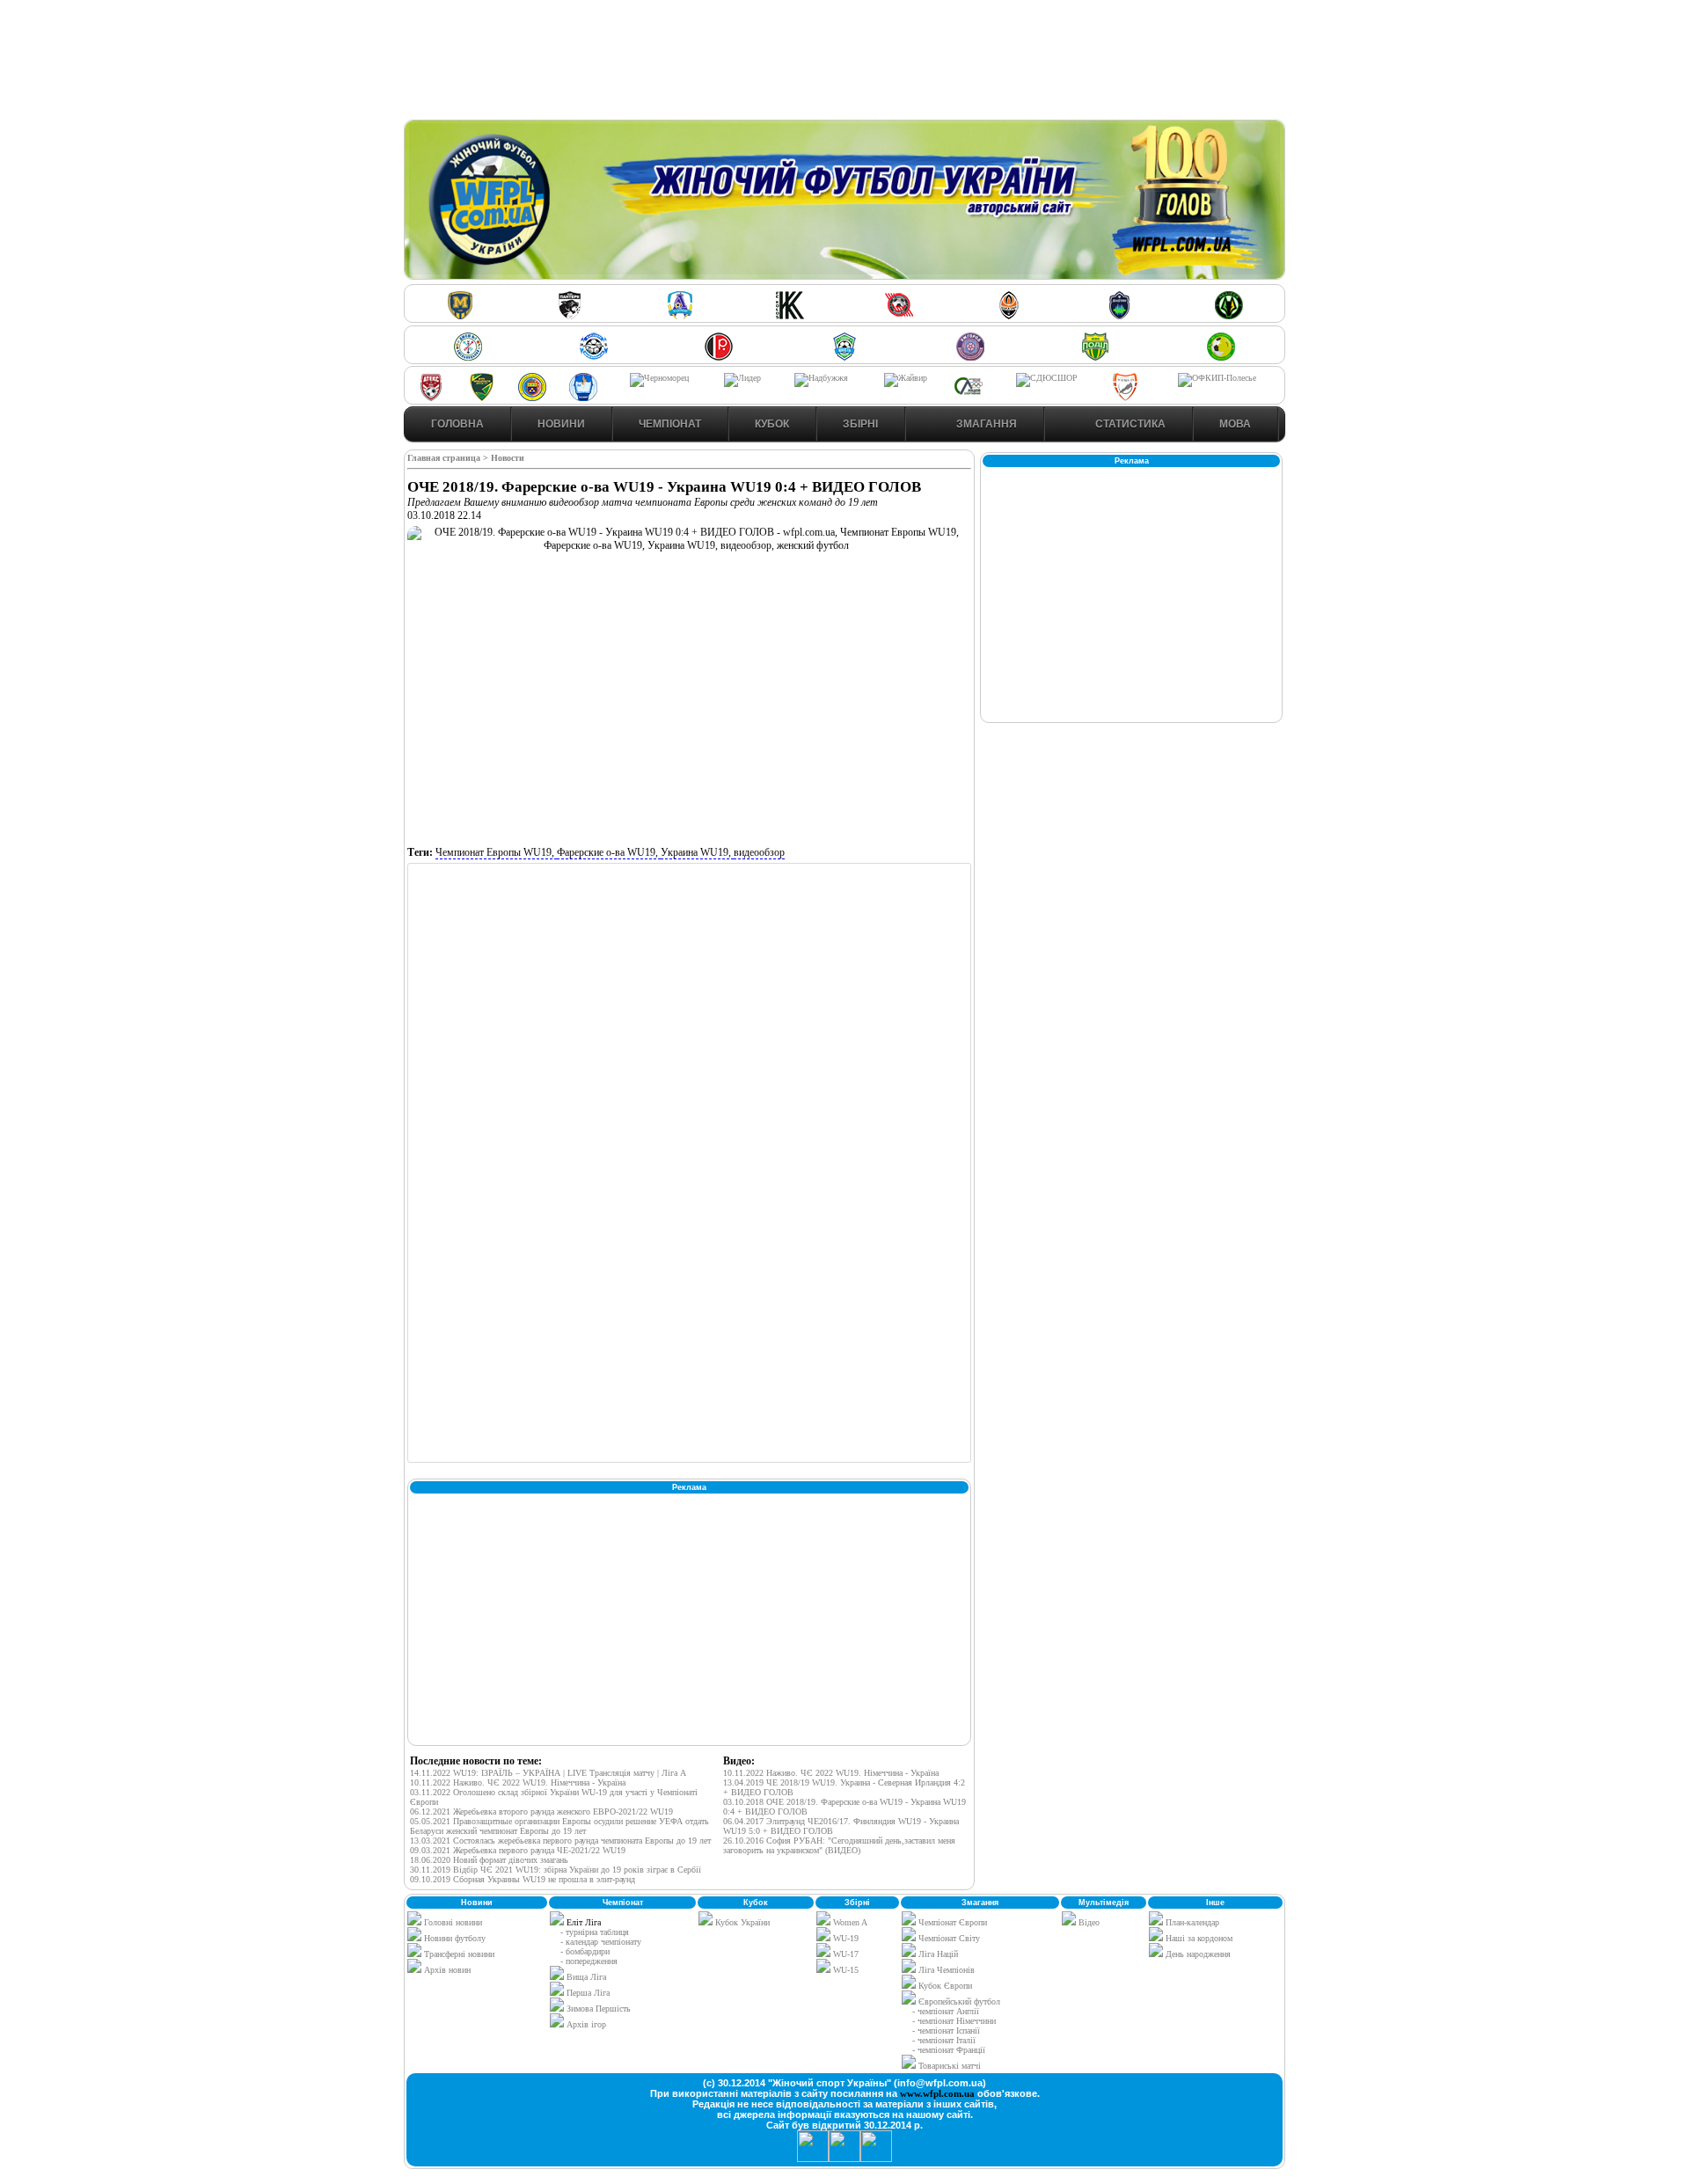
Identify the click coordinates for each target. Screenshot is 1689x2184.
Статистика (1129, 424)
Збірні (860, 424)
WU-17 (844, 1954)
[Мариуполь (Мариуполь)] (594, 358)
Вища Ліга (586, 1977)
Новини (561, 424)
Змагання (985, 424)
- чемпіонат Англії (946, 2011)
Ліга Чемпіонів (945, 1970)
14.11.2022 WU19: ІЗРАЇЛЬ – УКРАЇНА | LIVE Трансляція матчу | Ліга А (548, 1773)
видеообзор (759, 852)
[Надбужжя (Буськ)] (821, 378)
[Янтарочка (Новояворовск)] (532, 398)
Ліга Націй (937, 1954)
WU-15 (844, 1970)
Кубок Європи (944, 1986)
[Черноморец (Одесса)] (659, 378)
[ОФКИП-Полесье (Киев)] (1217, 378)
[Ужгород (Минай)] (970, 358)
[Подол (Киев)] (1095, 358)
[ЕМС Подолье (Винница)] (719, 358)
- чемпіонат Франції (949, 2050)
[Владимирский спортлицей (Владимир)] (583, 398)
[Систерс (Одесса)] (1119, 316)
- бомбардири (585, 1951)
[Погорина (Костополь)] (1221, 358)
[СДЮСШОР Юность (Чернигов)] (844, 358)
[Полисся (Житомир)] (1229, 316)
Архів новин (446, 1970)
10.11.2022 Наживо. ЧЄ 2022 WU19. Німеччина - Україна (518, 1782)
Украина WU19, (697, 852)
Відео (1088, 1922)
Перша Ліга (588, 1993)
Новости (508, 458)
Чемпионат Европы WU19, (496, 852)
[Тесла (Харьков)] (1125, 398)
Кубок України (742, 1922)
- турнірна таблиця (595, 1932)
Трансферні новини (458, 1954)
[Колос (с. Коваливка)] (790, 316)
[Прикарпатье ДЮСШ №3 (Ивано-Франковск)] (482, 398)
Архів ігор (586, 2024)
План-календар (1191, 1922)
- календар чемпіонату (601, 1942)
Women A (849, 1922)
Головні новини (452, 1922)
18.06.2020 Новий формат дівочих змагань (489, 1860)
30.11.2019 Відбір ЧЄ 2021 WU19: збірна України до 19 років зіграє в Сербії (556, 1870)
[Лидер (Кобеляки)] (742, 378)
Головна (457, 424)
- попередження (589, 1961)
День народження (1197, 1954)
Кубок (772, 424)
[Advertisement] (844, 62)
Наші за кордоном (1198, 1938)
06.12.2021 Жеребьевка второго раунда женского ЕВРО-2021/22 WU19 (541, 1811)
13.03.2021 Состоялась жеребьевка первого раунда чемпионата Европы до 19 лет (560, 1841)
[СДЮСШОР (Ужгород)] (1047, 378)
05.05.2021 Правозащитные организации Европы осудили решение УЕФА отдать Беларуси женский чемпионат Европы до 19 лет (559, 1826)
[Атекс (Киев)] (431, 398)
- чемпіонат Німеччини (954, 2021)
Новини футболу (453, 1938)
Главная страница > (449, 458)
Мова (1235, 424)
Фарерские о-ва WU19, (609, 852)
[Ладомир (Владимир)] (680, 316)
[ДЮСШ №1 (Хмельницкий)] (468, 358)
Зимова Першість (599, 2009)
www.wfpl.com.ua (937, 2093)
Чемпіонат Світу (948, 1938)
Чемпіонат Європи (951, 1922)
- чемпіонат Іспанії (946, 2031)
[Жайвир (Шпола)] (906, 378)
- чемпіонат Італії (944, 2040)
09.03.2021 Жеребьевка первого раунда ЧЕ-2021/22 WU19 (518, 1850)
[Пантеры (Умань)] (570, 316)
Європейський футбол (958, 2001)
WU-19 (844, 1938)
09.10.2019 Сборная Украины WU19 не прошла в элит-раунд (523, 1879)
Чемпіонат (670, 424)
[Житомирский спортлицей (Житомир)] (969, 398)
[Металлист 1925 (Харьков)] (460, 316)
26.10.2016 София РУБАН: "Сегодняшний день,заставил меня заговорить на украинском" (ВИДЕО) (839, 1845)
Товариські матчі (948, 2066)
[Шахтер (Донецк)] (1009, 316)
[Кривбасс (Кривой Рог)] (899, 316)
